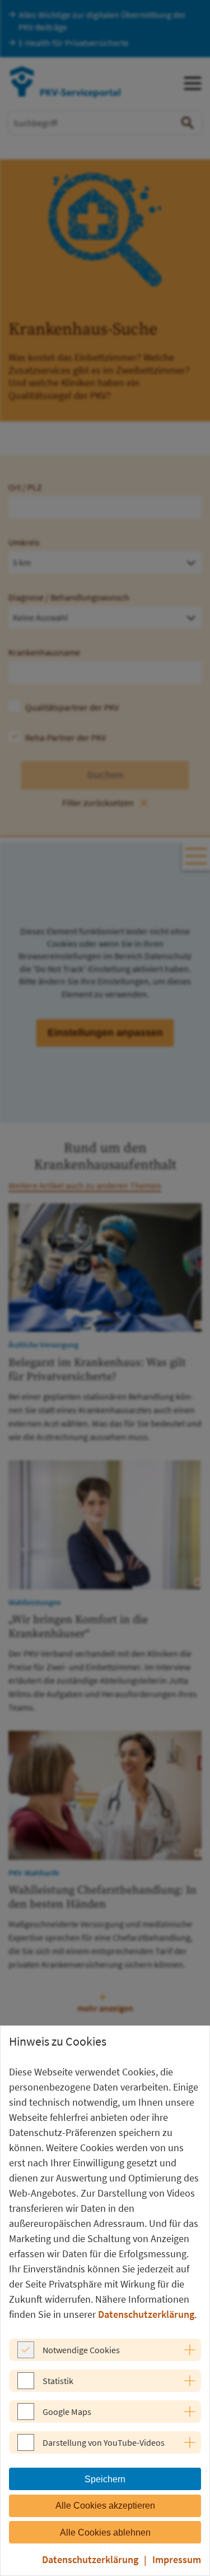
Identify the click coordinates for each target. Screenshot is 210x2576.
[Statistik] (26, 2386)
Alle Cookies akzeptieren (105, 2506)
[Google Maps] (26, 2417)
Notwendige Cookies (81, 2350)
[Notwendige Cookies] (26, 2355)
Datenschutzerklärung (146, 2314)
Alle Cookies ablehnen (105, 2533)
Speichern (105, 2479)
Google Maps (67, 2412)
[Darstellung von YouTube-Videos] (26, 2447)
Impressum (177, 2559)
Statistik (58, 2381)
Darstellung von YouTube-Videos (104, 2442)
